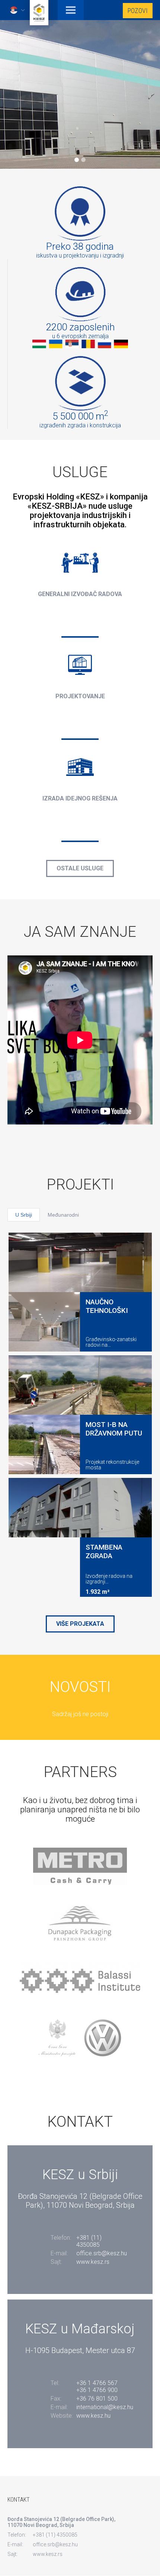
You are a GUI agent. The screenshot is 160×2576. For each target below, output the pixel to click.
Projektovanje (80, 696)
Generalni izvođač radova (80, 594)
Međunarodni (63, 1215)
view (80, 637)
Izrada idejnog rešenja (80, 798)
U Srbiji (24, 1215)
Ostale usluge (80, 868)
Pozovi (138, 11)
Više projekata (80, 1624)
